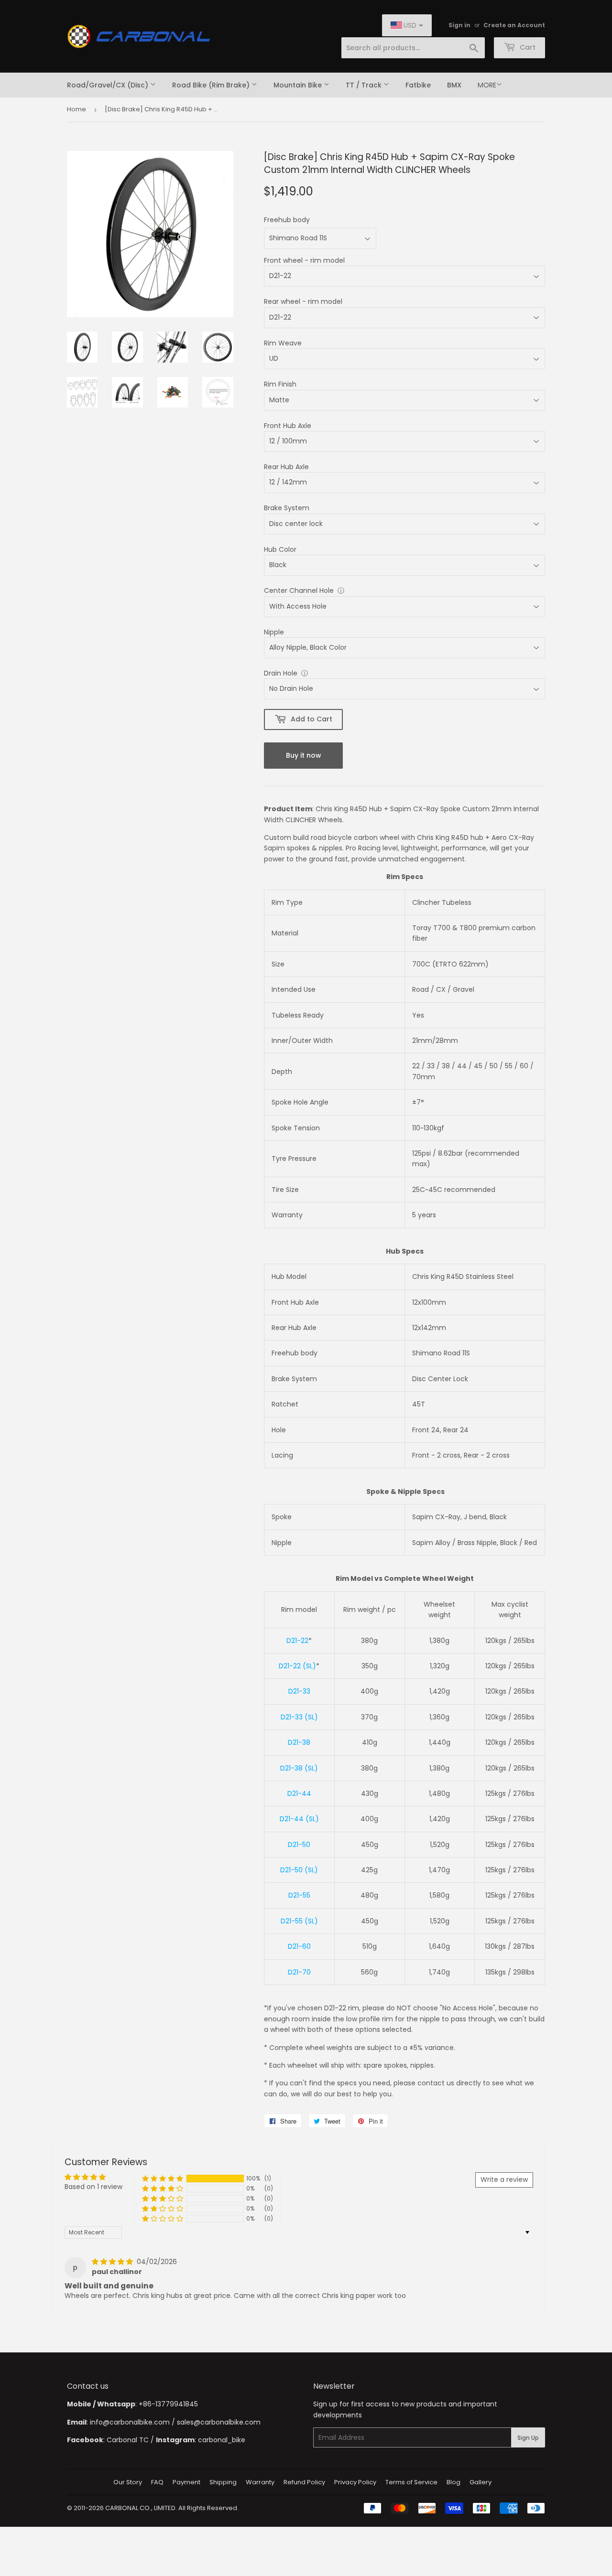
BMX (454, 85)
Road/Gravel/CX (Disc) (109, 85)
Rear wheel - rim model (303, 301)
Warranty (260, 2482)
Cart (527, 47)
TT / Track (365, 85)
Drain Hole (281, 673)
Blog (454, 2482)
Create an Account (514, 25)
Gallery (481, 2482)
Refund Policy (304, 2482)
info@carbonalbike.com (130, 2422)
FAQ (157, 2482)
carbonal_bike (222, 2440)
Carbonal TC (128, 2440)
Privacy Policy (355, 2482)
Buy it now (304, 755)
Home (76, 109)
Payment (186, 2482)
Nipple (274, 632)
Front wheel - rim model (304, 260)
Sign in (459, 25)
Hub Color (280, 549)
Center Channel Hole (299, 590)
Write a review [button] (504, 2179)
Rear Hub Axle (286, 467)
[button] (163, 2179)
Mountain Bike (299, 85)
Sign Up (528, 2438)
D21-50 (299, 1845)
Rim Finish (280, 384)
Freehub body (287, 220)
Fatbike (418, 85)
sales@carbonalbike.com (219, 2422)
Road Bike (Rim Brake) (212, 85)
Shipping (223, 2482)
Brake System (287, 508)
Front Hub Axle (288, 426)
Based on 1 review (93, 2187)
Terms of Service (411, 2482)
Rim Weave (283, 343)
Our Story (128, 2482)
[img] (113, 2262)
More (487, 85)
